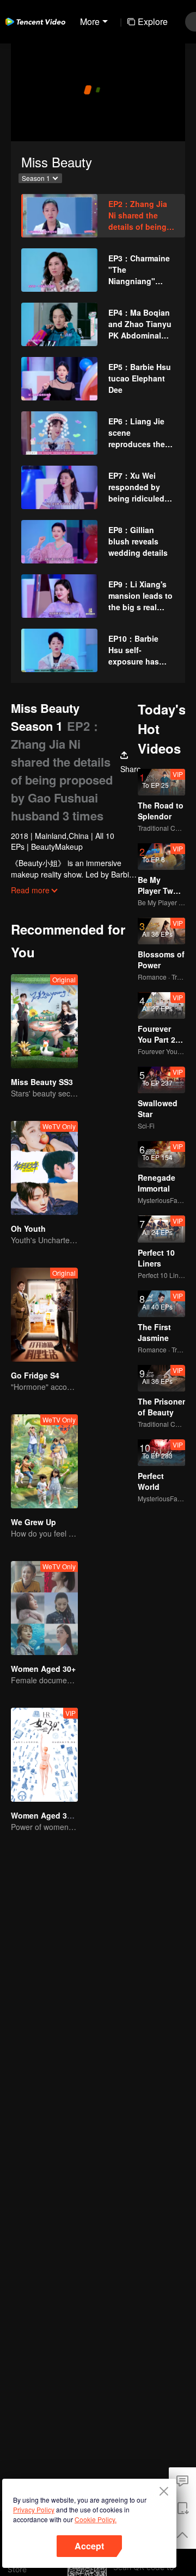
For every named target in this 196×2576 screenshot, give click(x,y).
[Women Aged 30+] (44, 1608)
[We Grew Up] (44, 1461)
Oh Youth (28, 1229)
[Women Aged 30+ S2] (44, 1755)
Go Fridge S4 (35, 1375)
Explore (153, 21)
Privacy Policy (34, 2509)
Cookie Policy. (96, 2519)
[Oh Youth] (44, 1168)
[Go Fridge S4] (44, 1315)
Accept (89, 2546)
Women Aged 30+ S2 (49, 1815)
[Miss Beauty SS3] (44, 1021)
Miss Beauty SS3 (42, 1082)
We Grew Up (33, 1522)
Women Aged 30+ (43, 1669)
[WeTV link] (35, 22)
